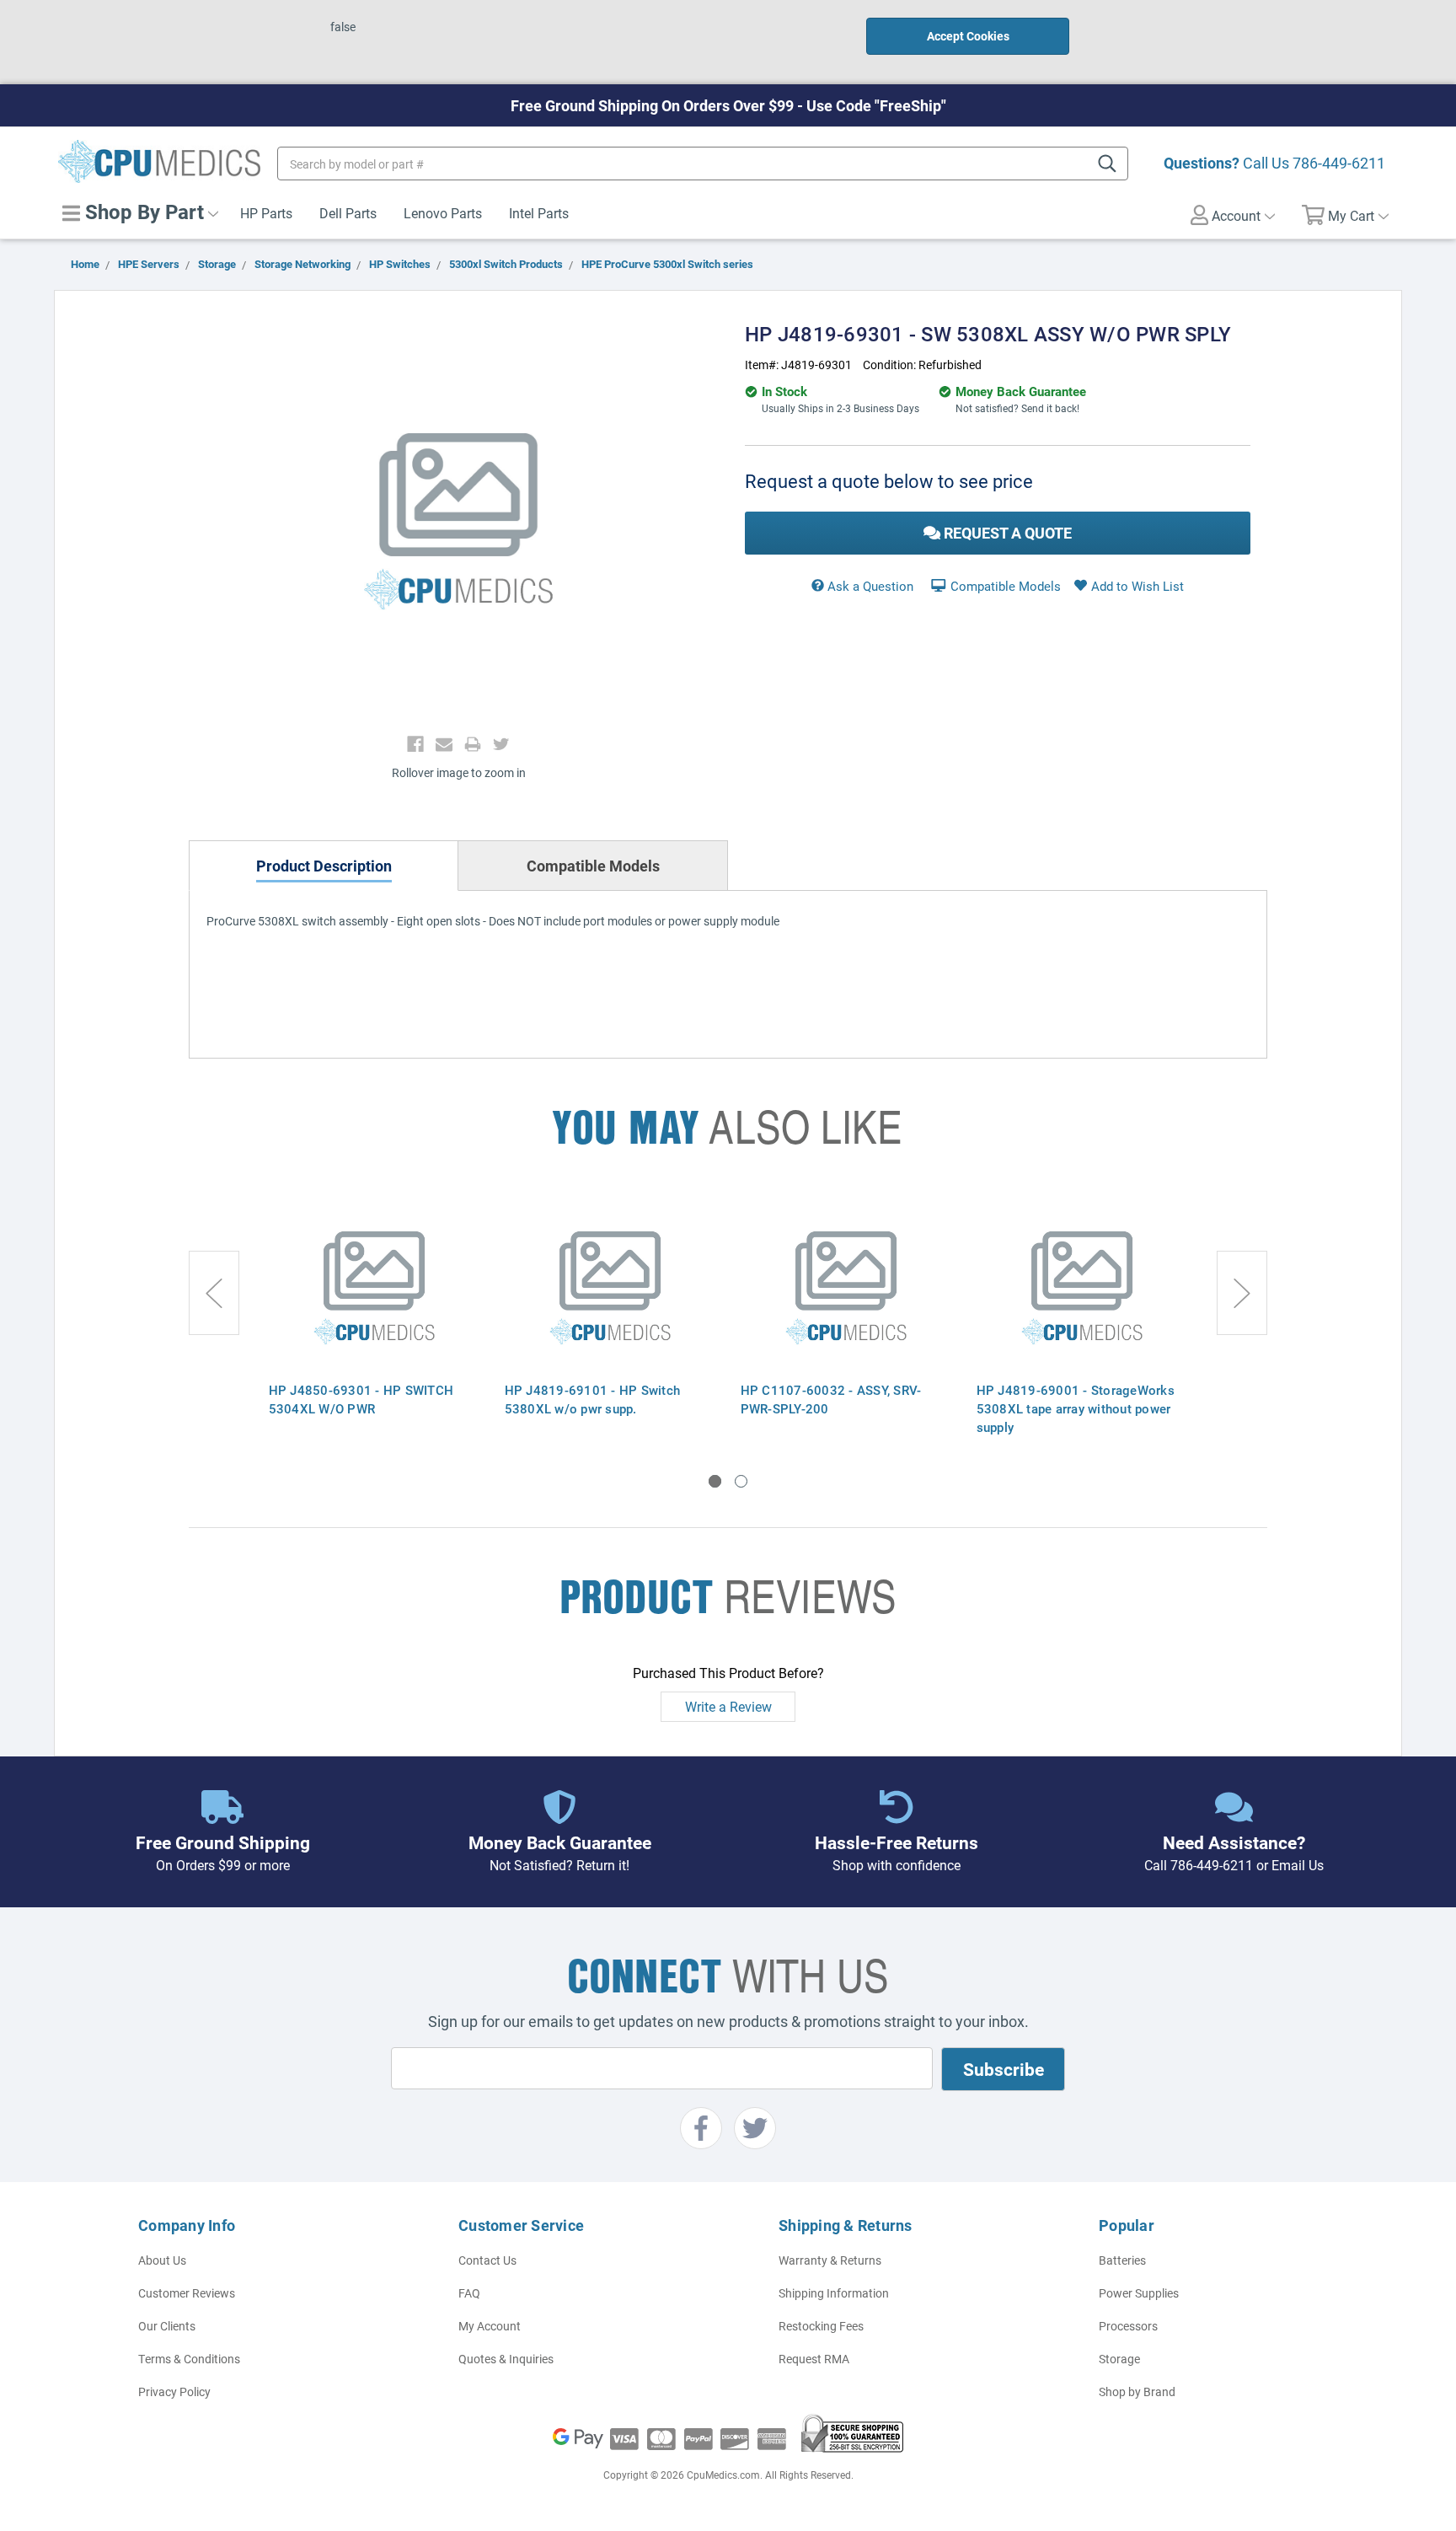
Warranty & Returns (830, 2260)
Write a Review (728, 1706)
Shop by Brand (1137, 2392)
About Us (162, 2260)
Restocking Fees (821, 2326)
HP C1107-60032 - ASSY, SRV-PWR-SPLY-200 (831, 1399)
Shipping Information (834, 2293)
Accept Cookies (968, 36)
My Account (490, 2326)
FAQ (469, 2293)
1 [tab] (715, 1481)
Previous (214, 1293)
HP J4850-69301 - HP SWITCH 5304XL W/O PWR (361, 1399)
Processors (1128, 2326)
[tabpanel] (374, 1318)
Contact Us (487, 2260)
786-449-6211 (1339, 163)
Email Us (1298, 1865)
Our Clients (167, 2326)
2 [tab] (741, 1481)
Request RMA (814, 2359)
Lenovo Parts (443, 213)
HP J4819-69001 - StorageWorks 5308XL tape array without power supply (1076, 1408)
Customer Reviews (187, 2293)
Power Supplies (1139, 2293)
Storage (1119, 2359)
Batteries (1122, 2260)
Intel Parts (539, 213)
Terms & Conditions (189, 2359)
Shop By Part (142, 212)
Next (1242, 1293)
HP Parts (266, 213)
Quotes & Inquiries (506, 2359)
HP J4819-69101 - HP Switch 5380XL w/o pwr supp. (593, 1399)
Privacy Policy (174, 2392)
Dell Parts (348, 213)
